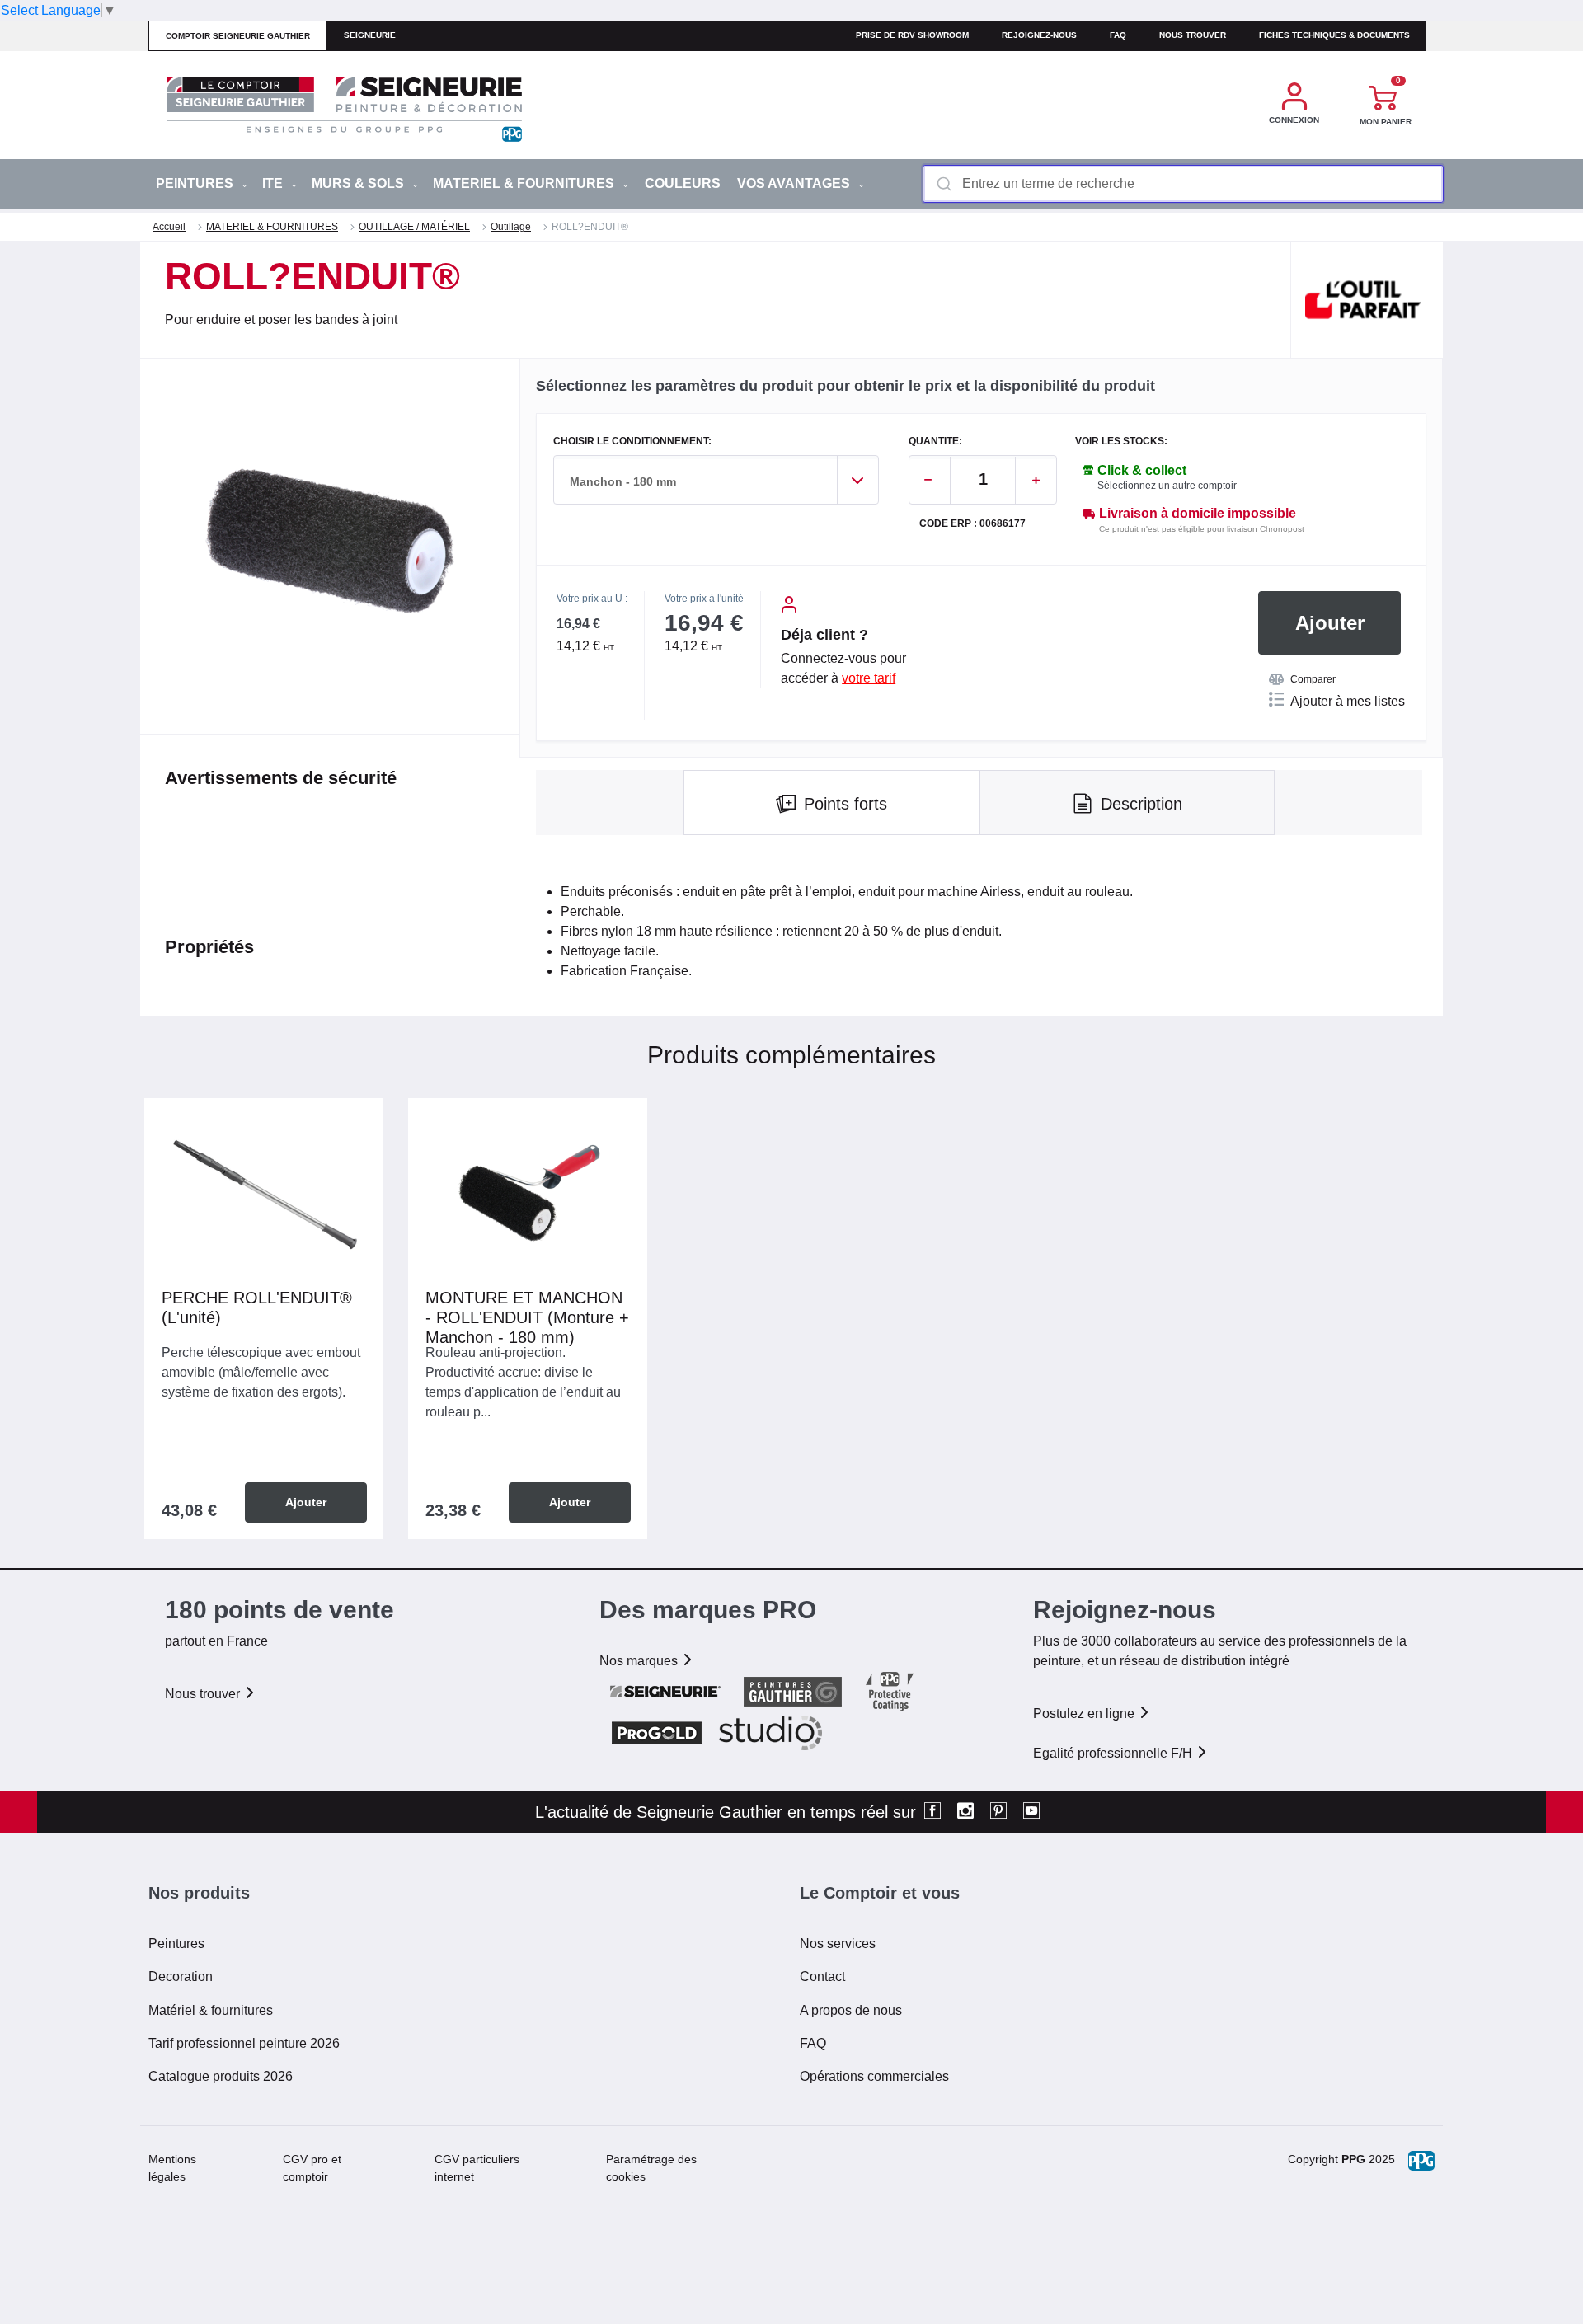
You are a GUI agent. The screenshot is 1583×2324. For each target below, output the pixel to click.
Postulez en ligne (1085, 1714)
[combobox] (1183, 184)
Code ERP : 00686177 (972, 524)
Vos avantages (795, 183)
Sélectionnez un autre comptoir (1167, 486)
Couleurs (683, 183)
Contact (822, 1977)
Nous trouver (1193, 35)
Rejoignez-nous (1039, 35)
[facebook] (932, 1812)
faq (1118, 35)
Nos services (838, 1944)
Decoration (181, 1977)
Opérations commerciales (874, 2076)
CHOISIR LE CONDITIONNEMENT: (632, 441)
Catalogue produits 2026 (221, 2076)
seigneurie (370, 35)
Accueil (169, 227)
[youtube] (1031, 1812)
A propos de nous (851, 2010)
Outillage (511, 227)
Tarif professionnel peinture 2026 (244, 2043)
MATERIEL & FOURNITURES (525, 183)
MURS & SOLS (359, 183)
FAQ (813, 2043)
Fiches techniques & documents (1334, 35)
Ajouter (1330, 623)
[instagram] (965, 1812)
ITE (274, 183)
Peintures (176, 1944)
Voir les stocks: (1121, 441)
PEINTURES (196, 183)
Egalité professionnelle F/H (1114, 1753)
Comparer (1313, 679)
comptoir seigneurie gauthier (238, 36)
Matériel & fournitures (211, 2010)
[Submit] (943, 184)
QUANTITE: (935, 441)
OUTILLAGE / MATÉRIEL (414, 227)
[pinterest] (998, 1812)
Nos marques (640, 1661)
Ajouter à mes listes (1348, 701)
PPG (1353, 2159)
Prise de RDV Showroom (912, 35)
